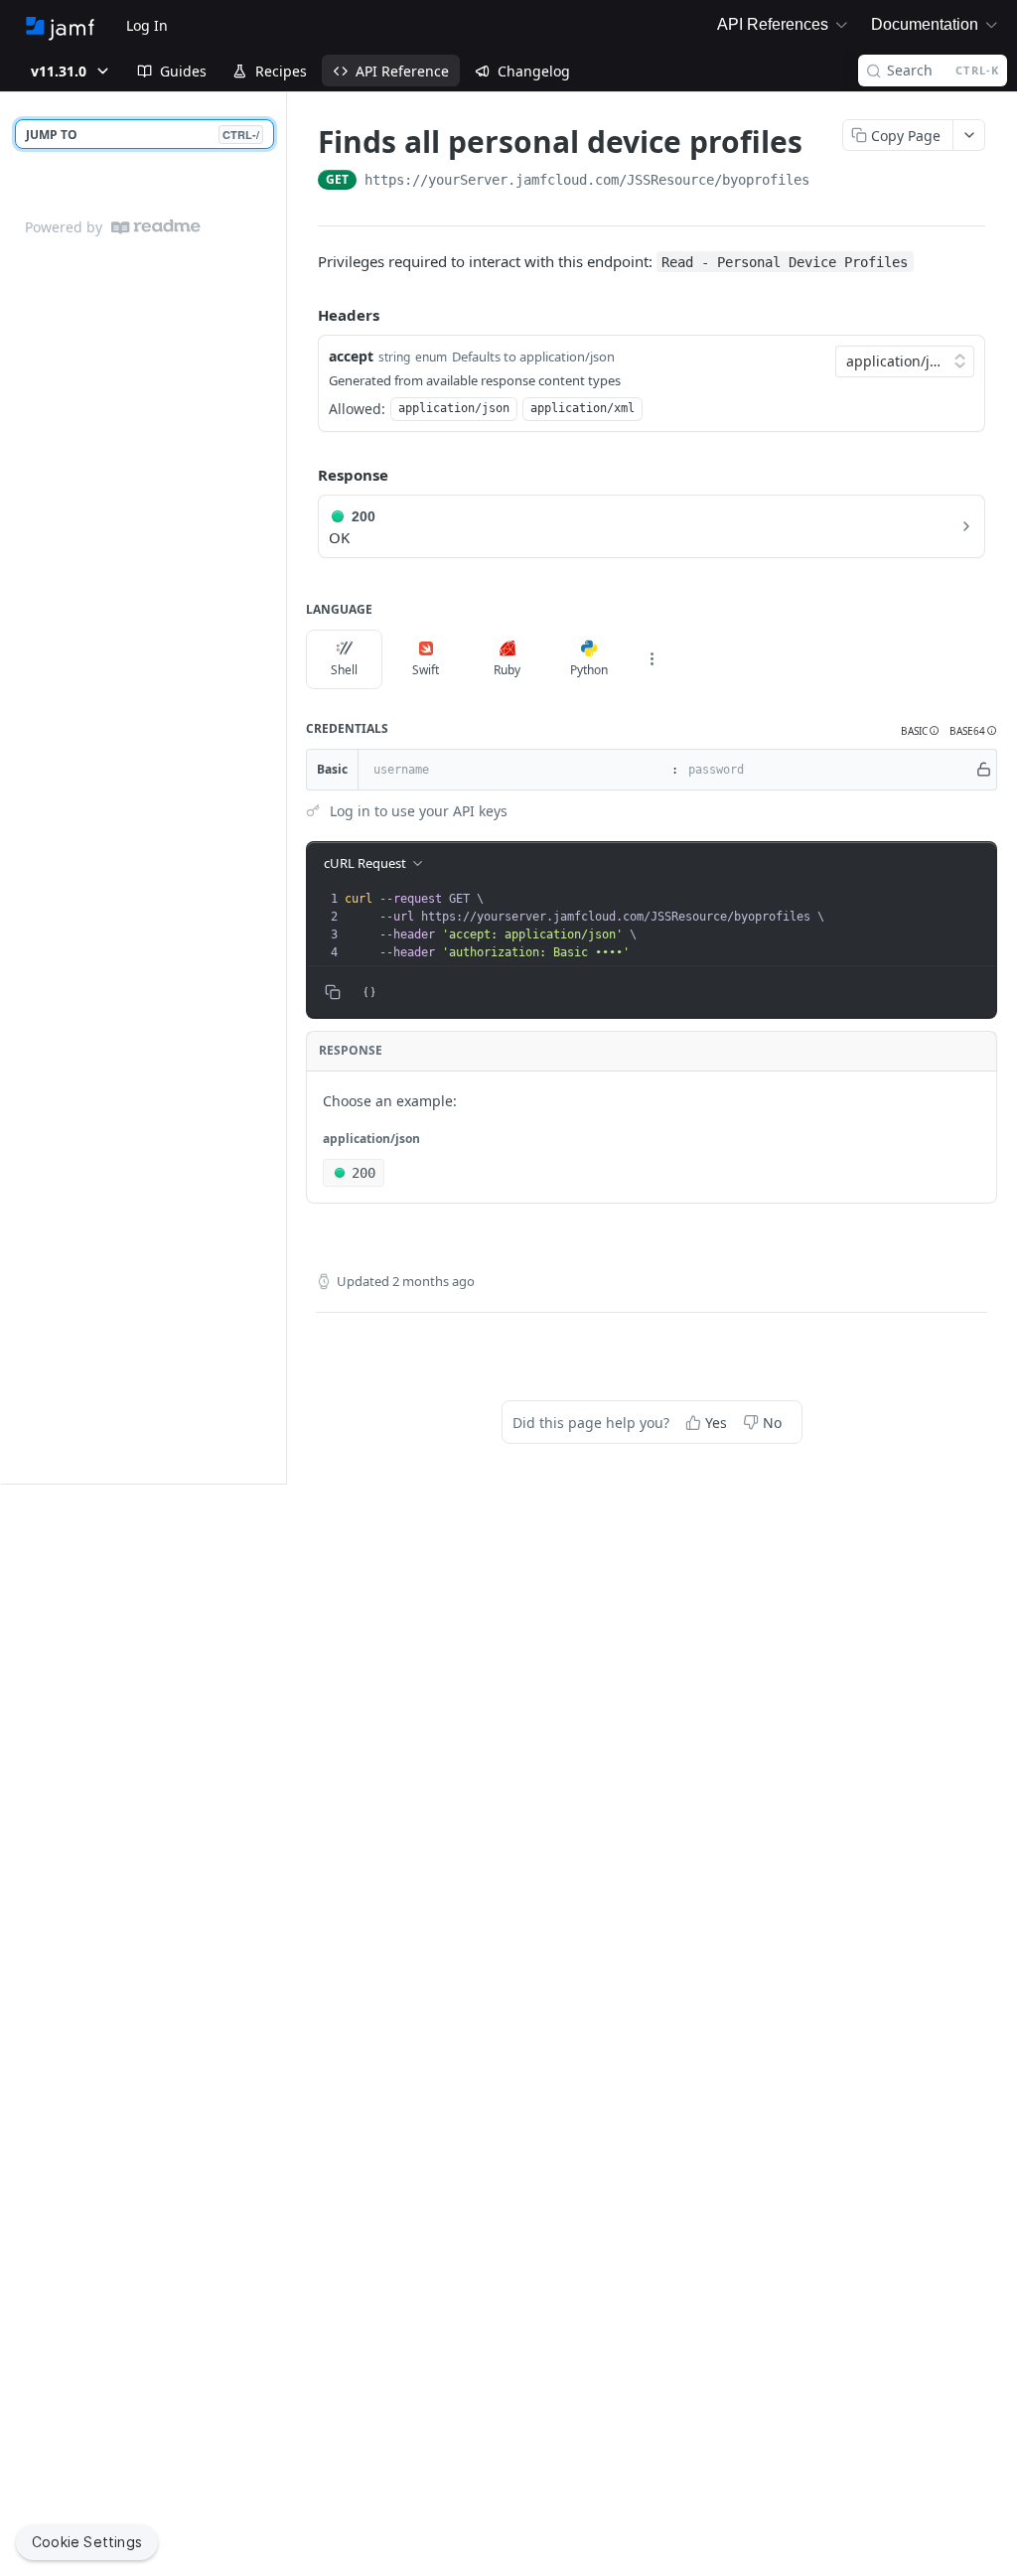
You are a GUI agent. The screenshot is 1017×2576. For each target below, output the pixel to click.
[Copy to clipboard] (829, 182)
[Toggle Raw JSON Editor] (369, 992)
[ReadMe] (156, 227)
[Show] (984, 770)
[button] (920, 731)
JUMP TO (143, 135)
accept (351, 356)
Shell (344, 670)
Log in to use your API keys (419, 811)
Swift (426, 670)
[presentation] (668, 926)
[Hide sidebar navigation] (282, 787)
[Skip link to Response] (304, 476)
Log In (147, 25)
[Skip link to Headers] (304, 315)
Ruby (507, 670)
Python (589, 670)
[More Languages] (652, 659)
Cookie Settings (87, 2542)
